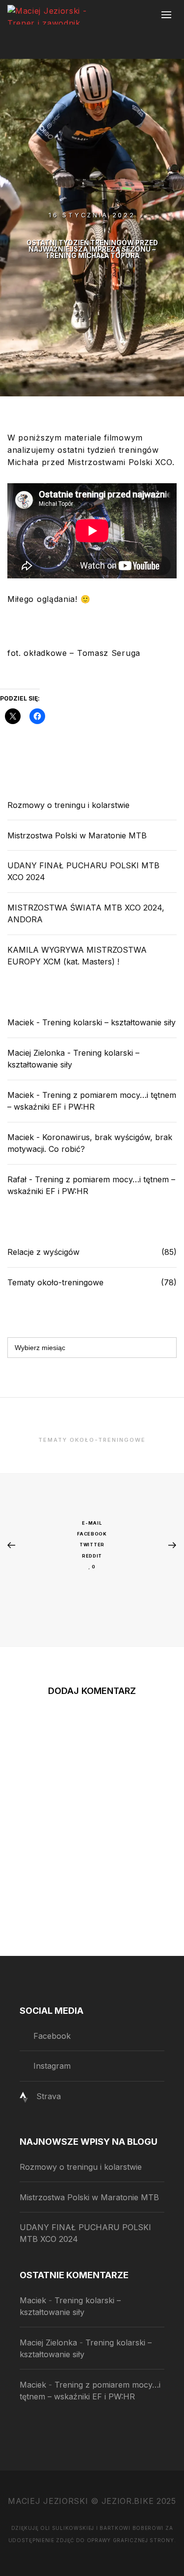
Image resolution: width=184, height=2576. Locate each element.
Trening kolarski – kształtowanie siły (109, 1022)
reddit (92, 1556)
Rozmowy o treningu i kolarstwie (68, 805)
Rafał (17, 1179)
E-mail (92, 1523)
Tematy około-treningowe (55, 1282)
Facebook (92, 1534)
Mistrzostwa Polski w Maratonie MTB (77, 835)
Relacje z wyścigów (43, 1252)
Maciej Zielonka (36, 1053)
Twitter (92, 1545)
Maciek (21, 1022)
